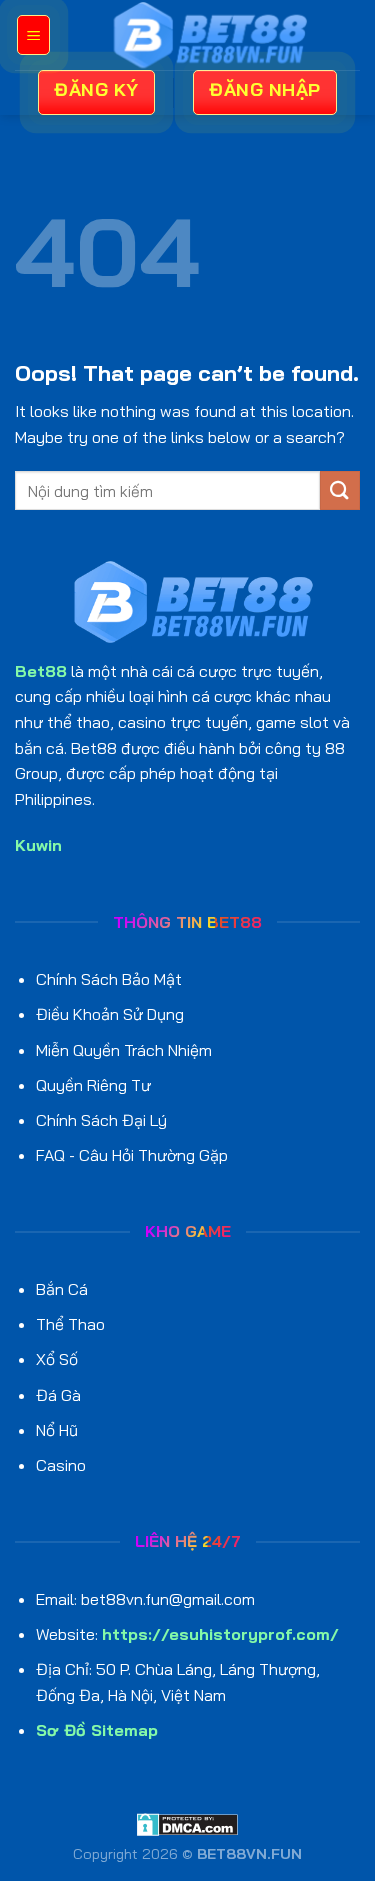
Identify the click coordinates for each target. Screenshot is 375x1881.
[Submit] (340, 490)
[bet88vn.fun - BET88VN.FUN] (205, 35)
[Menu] (33, 35)
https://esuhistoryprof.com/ (220, 1634)
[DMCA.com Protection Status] (187, 1823)
